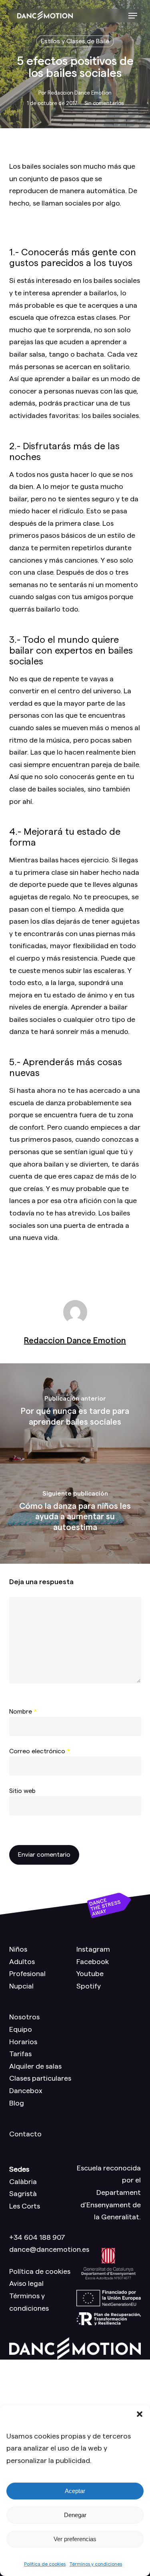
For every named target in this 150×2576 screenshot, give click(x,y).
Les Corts (25, 2206)
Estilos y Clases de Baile (75, 41)
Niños (18, 1949)
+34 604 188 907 (37, 2237)
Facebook (93, 1962)
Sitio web (22, 1791)
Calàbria (23, 2182)
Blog (17, 2103)
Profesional (27, 1974)
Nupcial (21, 1986)
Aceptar (75, 2491)
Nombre (23, 1712)
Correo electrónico (40, 1751)
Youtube (90, 1974)
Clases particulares (40, 2078)
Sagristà (23, 2194)
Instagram (93, 1949)
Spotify (89, 1986)
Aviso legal (26, 2283)
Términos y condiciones (96, 2564)
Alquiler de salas (35, 2066)
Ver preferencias (75, 2539)
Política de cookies (45, 2564)
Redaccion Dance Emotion (80, 93)
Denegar (75, 2515)
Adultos (22, 1962)
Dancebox (26, 2091)
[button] (140, 2414)
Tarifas (20, 2054)
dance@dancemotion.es (49, 2249)
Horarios (23, 2042)
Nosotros (24, 2017)
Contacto (25, 2134)
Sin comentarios (104, 103)
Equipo (21, 2029)
